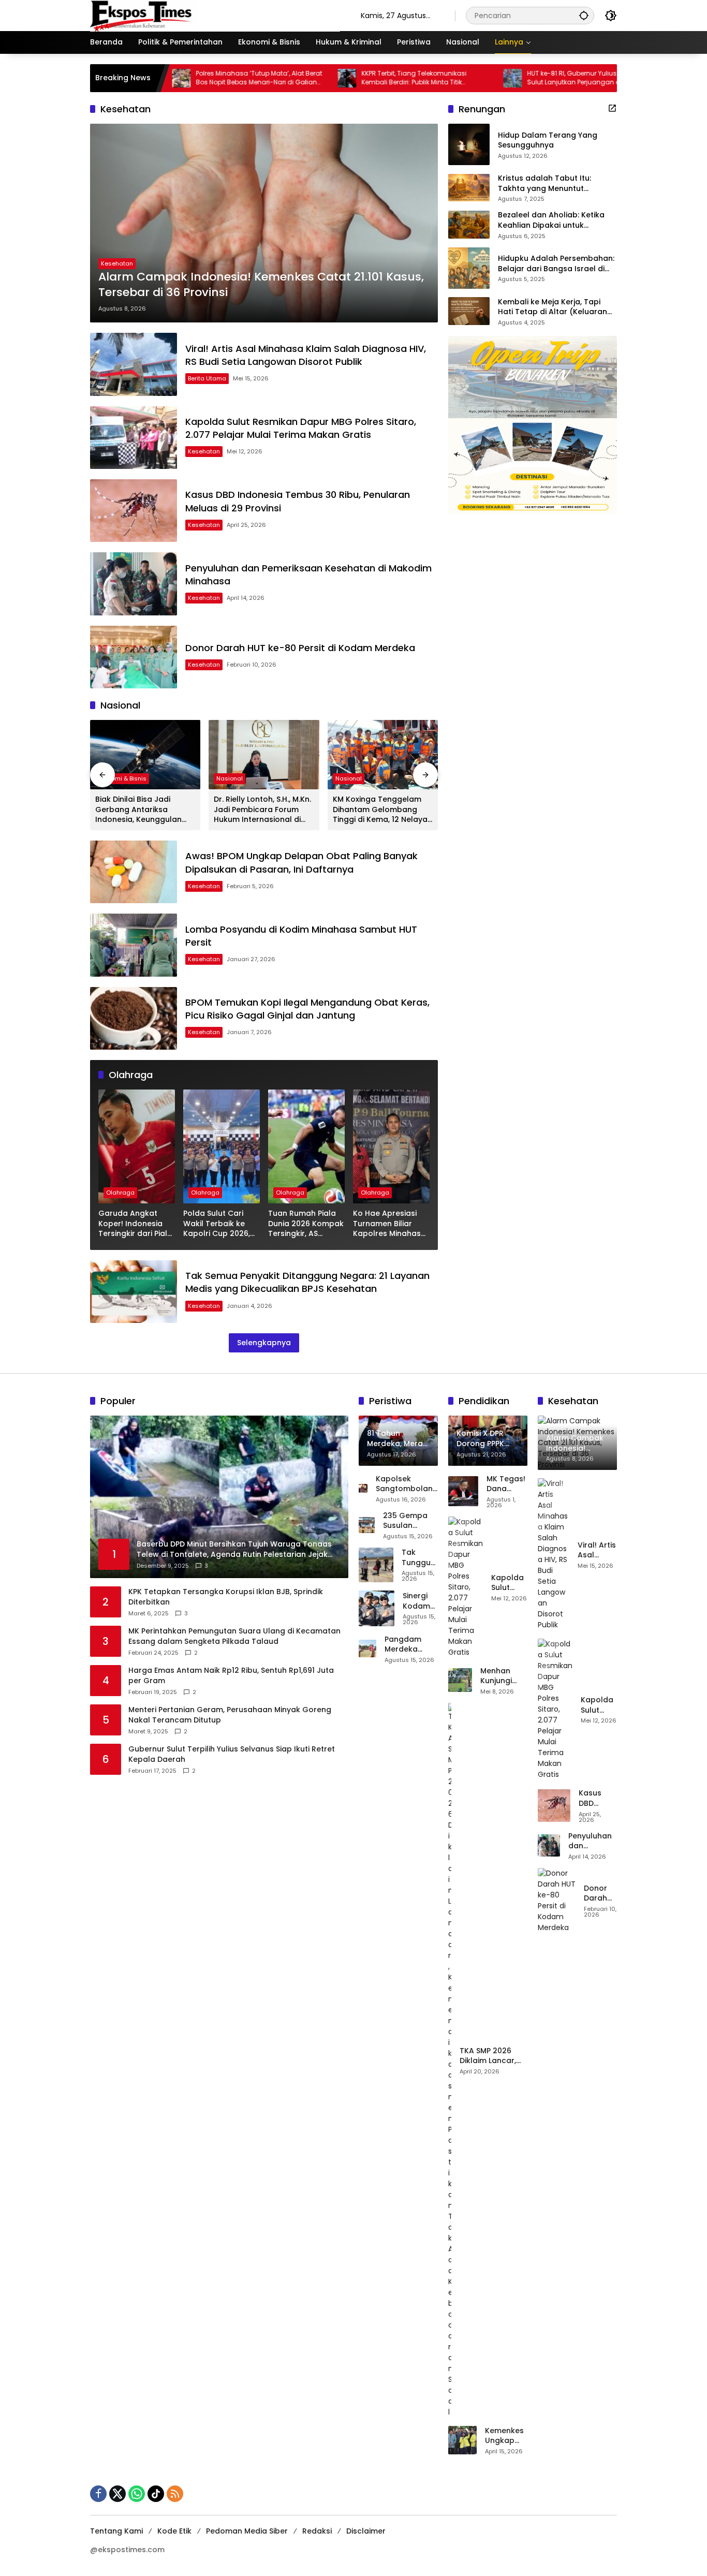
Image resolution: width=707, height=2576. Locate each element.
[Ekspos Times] (215, 15)
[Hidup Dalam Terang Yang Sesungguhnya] (469, 144)
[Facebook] (98, 2494)
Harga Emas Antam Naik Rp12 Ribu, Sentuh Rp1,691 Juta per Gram (231, 1676)
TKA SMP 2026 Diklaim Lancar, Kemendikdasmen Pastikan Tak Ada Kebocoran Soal (494, 2056)
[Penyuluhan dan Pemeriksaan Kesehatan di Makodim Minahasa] (134, 584)
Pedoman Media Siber (247, 2531)
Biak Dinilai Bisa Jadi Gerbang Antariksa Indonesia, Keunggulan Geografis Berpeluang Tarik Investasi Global (138, 810)
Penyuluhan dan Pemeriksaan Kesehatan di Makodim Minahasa (593, 1841)
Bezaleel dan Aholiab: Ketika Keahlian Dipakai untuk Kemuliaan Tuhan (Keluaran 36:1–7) (551, 220)
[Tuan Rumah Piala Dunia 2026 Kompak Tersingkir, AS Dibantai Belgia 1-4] (306, 1146)
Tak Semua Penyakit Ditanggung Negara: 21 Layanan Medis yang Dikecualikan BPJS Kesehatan (307, 1282)
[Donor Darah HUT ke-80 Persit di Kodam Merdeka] (134, 657)
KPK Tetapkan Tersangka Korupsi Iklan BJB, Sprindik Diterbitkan (226, 1597)
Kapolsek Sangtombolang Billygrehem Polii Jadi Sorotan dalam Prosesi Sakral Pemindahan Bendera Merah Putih (407, 1484)
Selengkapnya (264, 1343)
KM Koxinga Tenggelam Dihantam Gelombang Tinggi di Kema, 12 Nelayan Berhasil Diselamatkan (382, 810)
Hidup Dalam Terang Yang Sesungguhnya (548, 141)
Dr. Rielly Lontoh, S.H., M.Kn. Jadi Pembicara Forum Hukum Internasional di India (262, 810)
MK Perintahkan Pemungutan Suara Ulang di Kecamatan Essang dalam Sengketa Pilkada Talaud (234, 1636)
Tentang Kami (116, 2531)
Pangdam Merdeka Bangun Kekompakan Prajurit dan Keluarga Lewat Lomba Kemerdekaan (411, 1645)
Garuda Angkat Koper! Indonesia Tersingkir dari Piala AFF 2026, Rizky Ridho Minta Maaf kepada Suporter (135, 1224)
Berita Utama (207, 378)
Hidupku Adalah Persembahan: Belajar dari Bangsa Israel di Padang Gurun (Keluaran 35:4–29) (557, 264)
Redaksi (317, 2531)
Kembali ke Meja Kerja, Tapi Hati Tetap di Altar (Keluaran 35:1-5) (553, 307)
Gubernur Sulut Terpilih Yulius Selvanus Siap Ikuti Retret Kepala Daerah (232, 1754)
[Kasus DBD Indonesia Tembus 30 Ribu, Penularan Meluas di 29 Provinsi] (134, 511)
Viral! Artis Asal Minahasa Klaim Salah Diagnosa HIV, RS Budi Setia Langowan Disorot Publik (306, 355)
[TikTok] (156, 2494)
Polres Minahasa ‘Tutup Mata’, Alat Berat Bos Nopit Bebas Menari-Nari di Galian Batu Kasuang (179, 78)
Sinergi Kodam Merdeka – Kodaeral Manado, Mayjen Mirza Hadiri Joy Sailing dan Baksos (420, 1601)
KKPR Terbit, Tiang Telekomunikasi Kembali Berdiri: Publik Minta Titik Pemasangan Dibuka (334, 78)
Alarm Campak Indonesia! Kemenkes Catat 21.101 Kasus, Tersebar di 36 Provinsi (261, 285)
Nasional (230, 778)
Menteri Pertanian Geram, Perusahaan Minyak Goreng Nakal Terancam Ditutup (230, 1715)
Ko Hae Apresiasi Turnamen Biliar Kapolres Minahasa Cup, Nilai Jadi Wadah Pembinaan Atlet (389, 1224)
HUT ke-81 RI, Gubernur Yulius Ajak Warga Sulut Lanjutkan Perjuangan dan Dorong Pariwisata (511, 78)
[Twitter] (117, 2494)
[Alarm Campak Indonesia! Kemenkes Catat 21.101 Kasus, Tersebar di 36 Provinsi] (264, 223)
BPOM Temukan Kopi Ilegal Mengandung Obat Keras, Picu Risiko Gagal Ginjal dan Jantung (307, 1009)
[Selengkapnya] (612, 108)
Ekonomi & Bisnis (122, 778)
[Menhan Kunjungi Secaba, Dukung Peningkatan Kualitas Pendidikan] (460, 1680)
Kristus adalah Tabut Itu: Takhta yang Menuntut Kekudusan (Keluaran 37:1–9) (553, 183)
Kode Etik (174, 2531)
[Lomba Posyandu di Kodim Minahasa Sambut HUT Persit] (134, 945)
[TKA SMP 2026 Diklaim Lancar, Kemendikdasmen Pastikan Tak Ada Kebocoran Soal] (450, 2060)
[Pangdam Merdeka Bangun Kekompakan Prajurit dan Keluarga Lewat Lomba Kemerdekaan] (367, 1648)
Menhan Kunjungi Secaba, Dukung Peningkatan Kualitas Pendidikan (504, 1676)
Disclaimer (366, 2531)
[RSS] (175, 2494)
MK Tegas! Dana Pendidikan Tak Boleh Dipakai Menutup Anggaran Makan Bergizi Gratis (507, 1484)
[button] (584, 15)
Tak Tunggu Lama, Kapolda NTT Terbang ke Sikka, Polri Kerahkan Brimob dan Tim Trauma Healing (420, 1558)
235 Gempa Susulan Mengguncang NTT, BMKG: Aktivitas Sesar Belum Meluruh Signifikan (410, 1521)
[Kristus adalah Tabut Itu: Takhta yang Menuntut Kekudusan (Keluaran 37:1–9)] (469, 188)
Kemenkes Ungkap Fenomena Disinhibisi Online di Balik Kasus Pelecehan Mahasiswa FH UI (506, 2436)
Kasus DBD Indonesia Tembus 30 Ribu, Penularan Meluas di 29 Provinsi (598, 1798)
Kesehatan (117, 263)
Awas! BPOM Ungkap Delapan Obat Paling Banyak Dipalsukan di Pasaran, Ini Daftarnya (301, 862)
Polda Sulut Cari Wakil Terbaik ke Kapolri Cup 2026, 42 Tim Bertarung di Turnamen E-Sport (220, 1224)
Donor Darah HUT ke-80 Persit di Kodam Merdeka (300, 648)
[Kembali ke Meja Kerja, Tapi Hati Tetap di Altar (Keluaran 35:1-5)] (469, 311)
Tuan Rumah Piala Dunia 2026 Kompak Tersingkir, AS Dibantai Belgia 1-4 (306, 1224)
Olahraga (120, 1193)
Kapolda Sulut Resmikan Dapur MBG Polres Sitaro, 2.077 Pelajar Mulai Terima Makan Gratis (301, 428)
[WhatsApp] (137, 2494)
